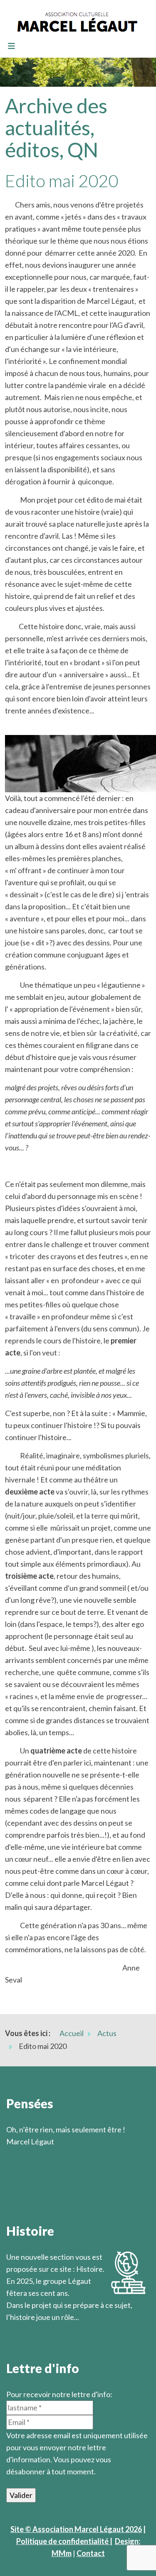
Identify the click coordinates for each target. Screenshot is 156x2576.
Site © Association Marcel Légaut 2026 (76, 2529)
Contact (91, 2553)
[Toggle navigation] (11, 46)
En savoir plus (29, 2329)
